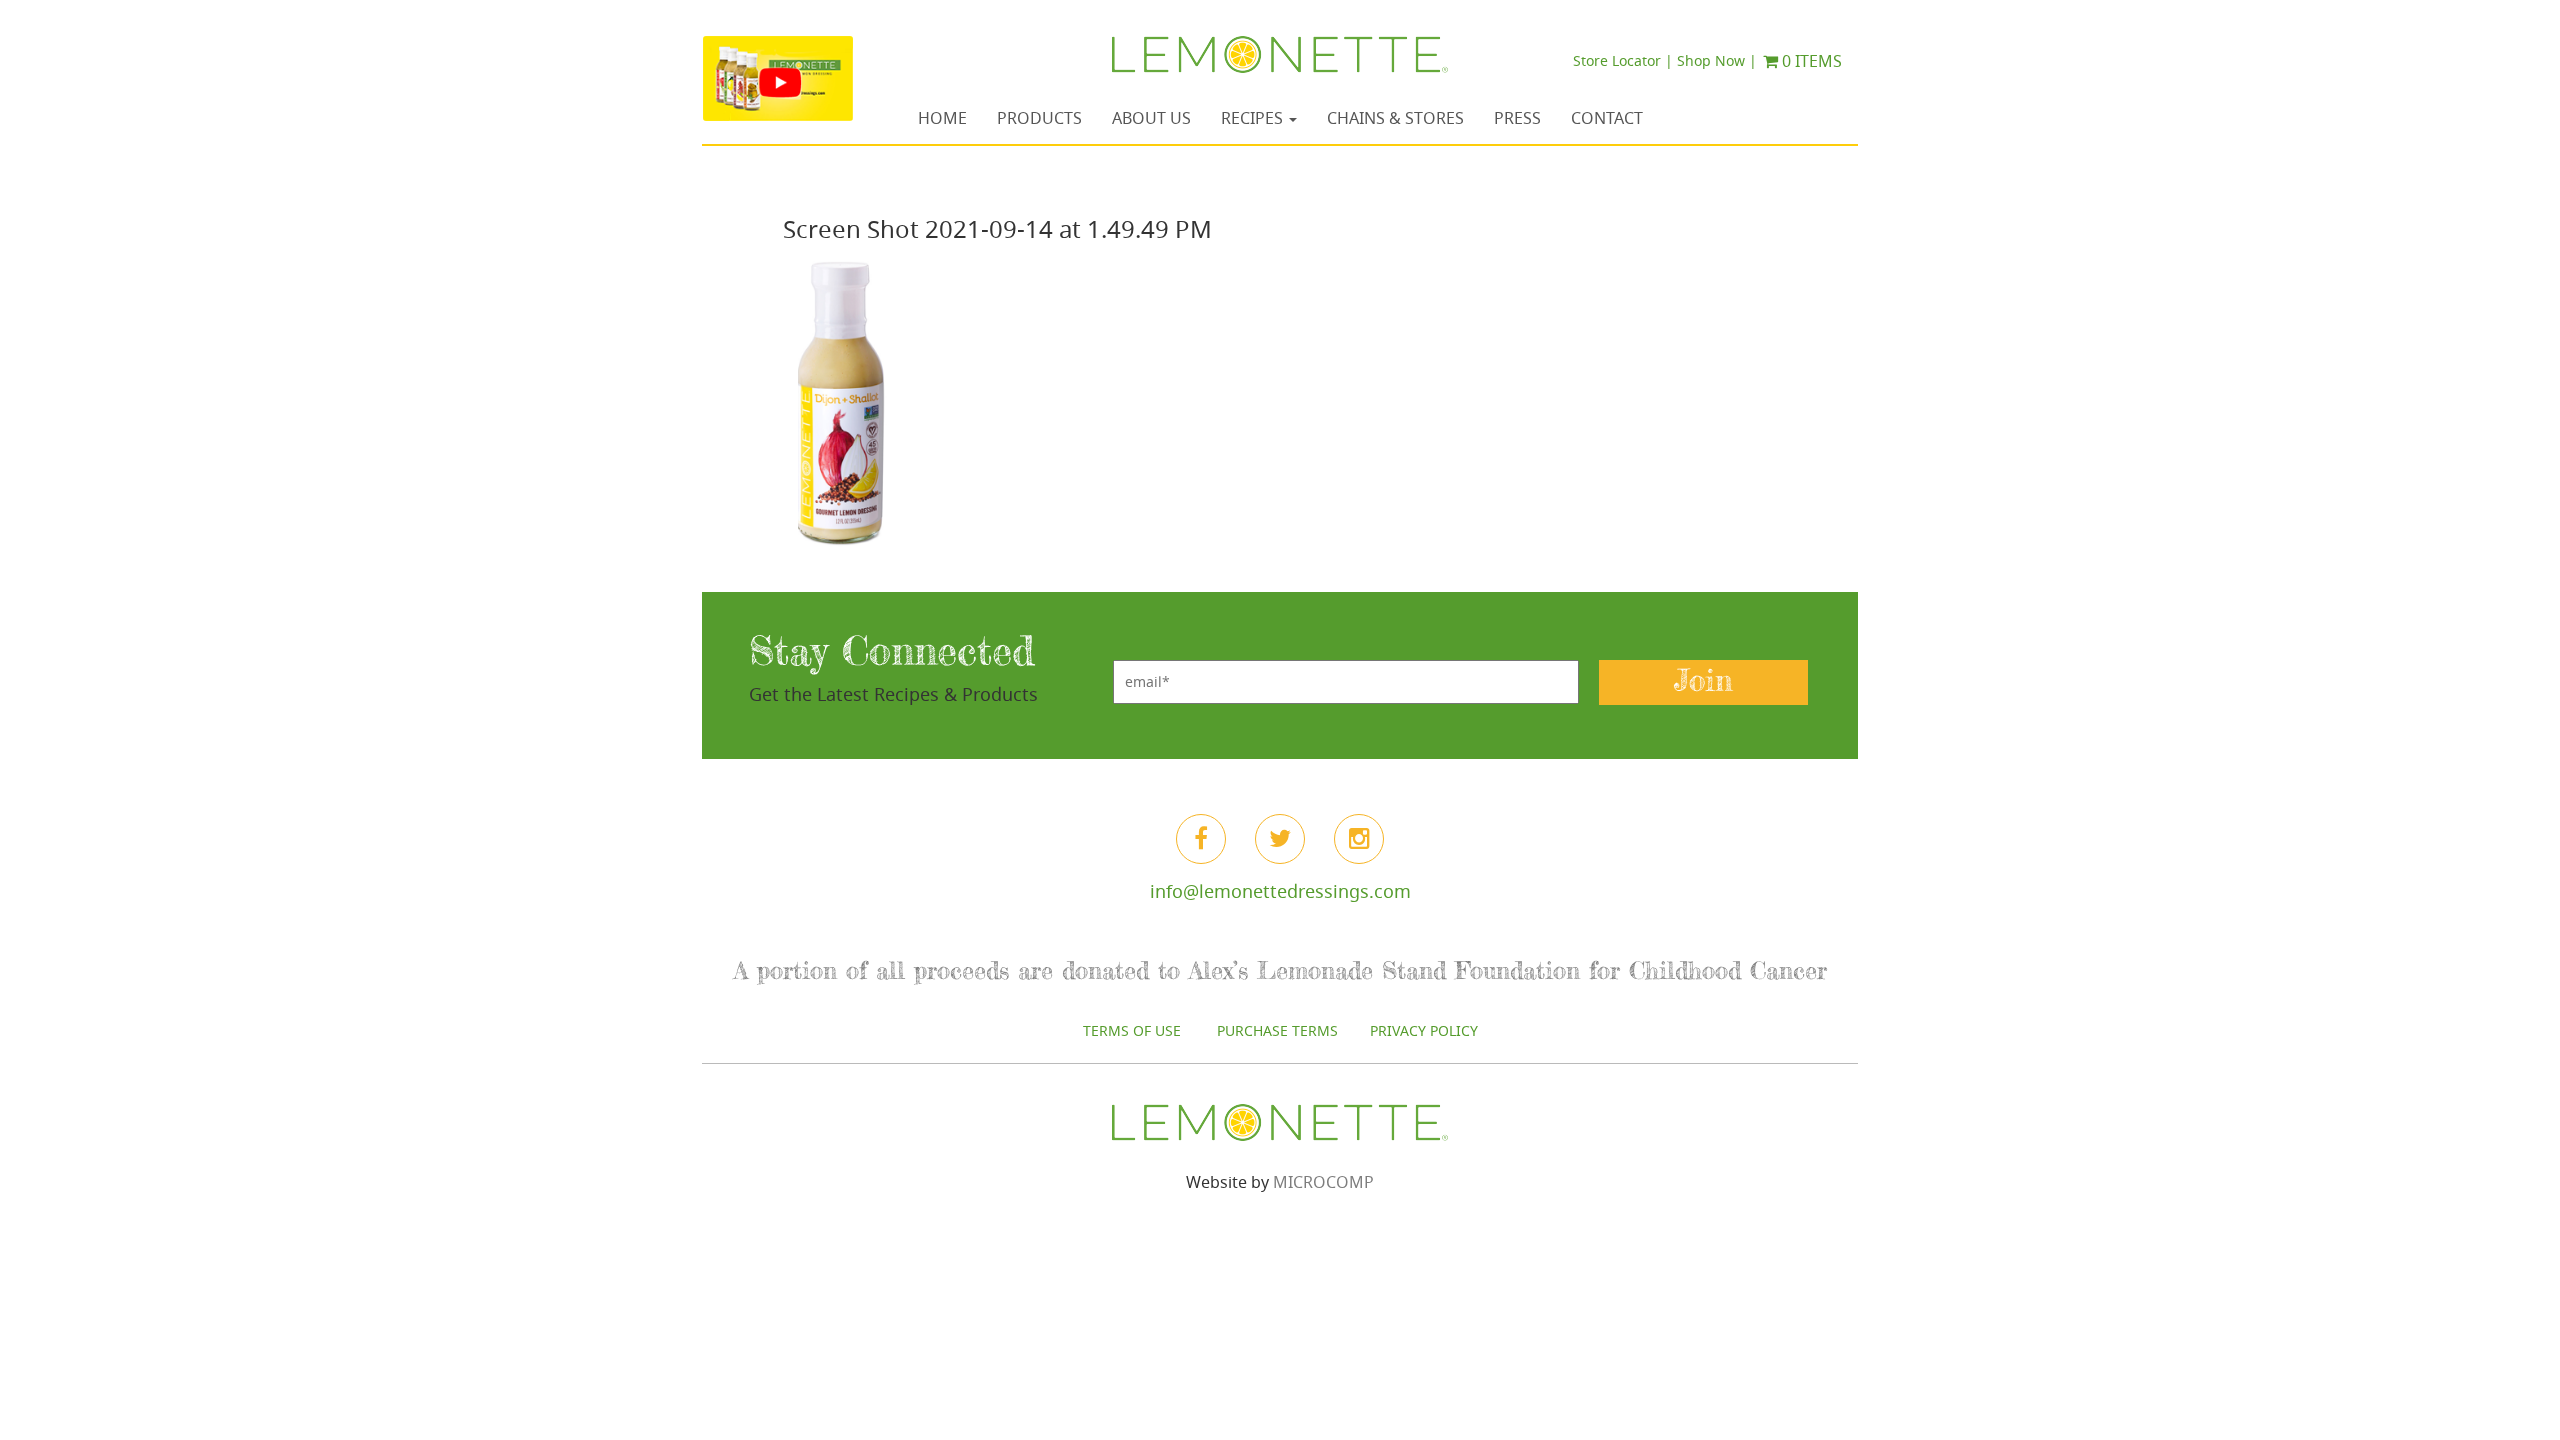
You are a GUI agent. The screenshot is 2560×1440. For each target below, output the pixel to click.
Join (1703, 681)
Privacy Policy (1424, 1030)
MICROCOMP (1323, 1182)
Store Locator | (1623, 60)
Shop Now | (1717, 60)
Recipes (1254, 118)
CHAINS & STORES (1395, 118)
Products (1039, 118)
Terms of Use (1134, 1030)
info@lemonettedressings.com (1280, 891)
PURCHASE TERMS (1277, 1030)
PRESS (1517, 118)
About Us (1151, 118)
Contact (1607, 118)
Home (942, 118)
